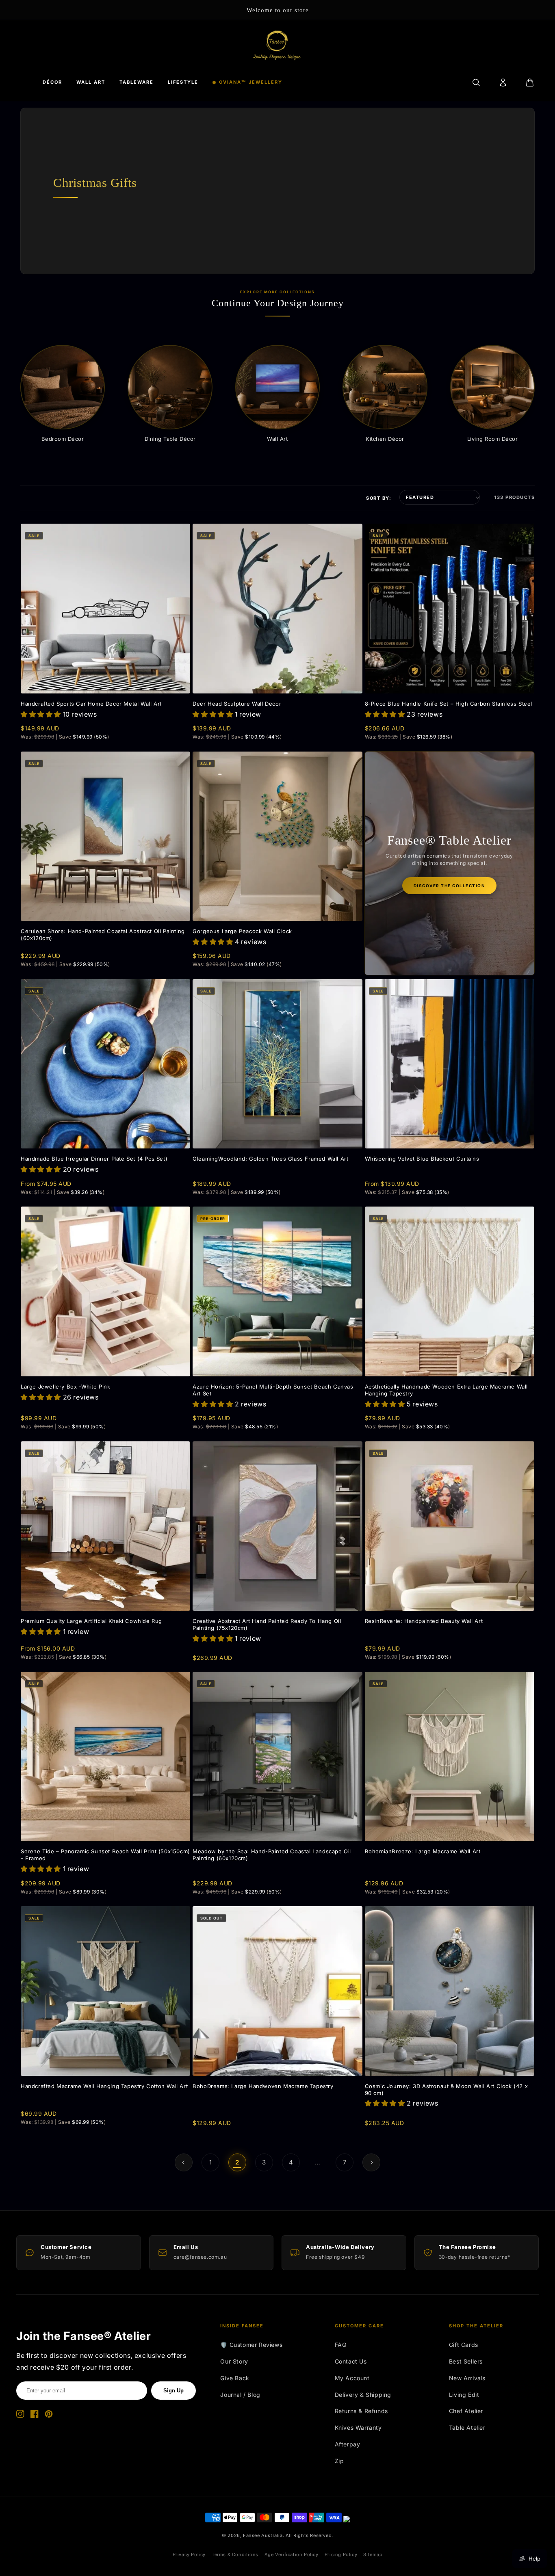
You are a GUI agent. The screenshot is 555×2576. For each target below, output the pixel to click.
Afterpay (348, 2444)
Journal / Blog (240, 2395)
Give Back (235, 2378)
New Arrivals (467, 2378)
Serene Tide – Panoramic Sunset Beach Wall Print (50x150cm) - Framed (105, 1855)
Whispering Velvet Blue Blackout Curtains (422, 1159)
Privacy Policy (189, 2554)
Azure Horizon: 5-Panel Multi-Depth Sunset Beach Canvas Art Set (273, 1390)
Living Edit (464, 2395)
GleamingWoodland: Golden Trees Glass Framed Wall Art (270, 1159)
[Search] (476, 82)
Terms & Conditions (235, 2554)
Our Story (234, 2361)
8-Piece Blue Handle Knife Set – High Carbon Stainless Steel (449, 704)
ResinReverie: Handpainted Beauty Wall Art (424, 1621)
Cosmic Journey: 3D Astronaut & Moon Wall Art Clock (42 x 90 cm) (447, 2090)
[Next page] (371, 2162)
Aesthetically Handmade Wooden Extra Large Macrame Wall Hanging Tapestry (446, 1390)
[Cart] (530, 82)
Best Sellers (466, 2361)
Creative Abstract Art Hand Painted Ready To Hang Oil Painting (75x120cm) (267, 1624)
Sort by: (379, 498)
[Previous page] (184, 2162)
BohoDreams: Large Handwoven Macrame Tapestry (263, 2086)
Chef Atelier (466, 2411)
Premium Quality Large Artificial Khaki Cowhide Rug (91, 1621)
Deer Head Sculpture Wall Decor (237, 704)
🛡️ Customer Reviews (251, 2345)
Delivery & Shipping (363, 2395)
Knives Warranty (358, 2428)
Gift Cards (464, 2345)
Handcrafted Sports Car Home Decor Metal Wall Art (91, 704)
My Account (352, 2378)
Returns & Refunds (361, 2411)
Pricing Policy (341, 2554)
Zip (339, 2461)
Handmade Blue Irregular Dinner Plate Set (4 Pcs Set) (94, 1159)
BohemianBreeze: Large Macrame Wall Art (423, 1851)
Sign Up (173, 2391)
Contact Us (351, 2361)
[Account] (503, 82)
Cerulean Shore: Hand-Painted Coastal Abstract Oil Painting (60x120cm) (103, 935)
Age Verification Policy (292, 2554)
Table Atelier (467, 2428)
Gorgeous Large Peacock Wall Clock (242, 931)
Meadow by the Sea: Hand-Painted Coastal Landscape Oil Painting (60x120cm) (272, 1855)
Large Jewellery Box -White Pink (66, 1387)
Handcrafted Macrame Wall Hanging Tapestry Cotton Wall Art (104, 2086)
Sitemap (373, 2554)
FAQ (341, 2345)
